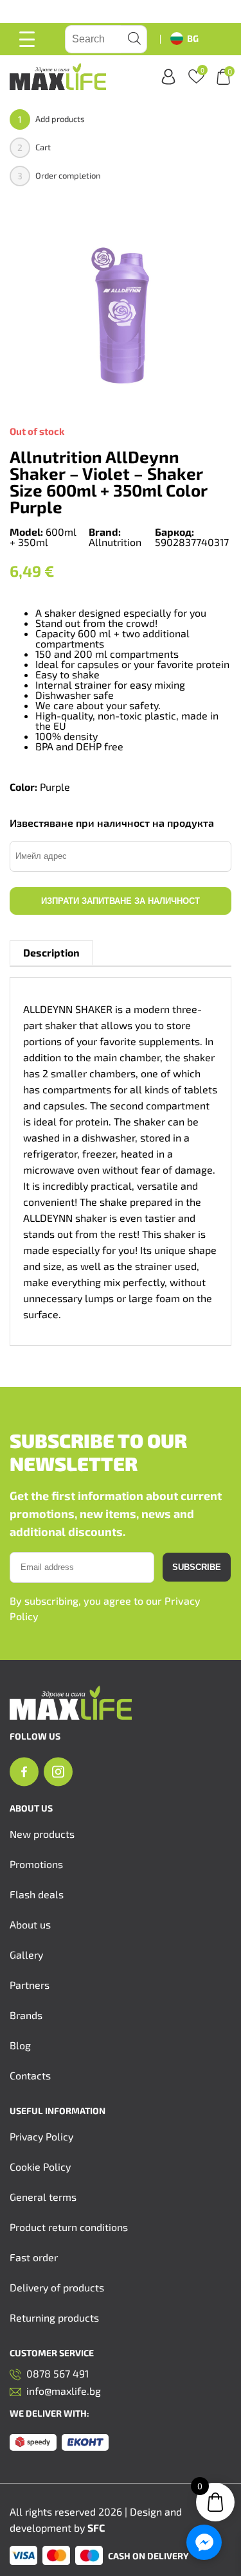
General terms (43, 2197)
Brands (26, 2015)
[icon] (24, 1772)
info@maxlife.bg (64, 2391)
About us (30, 1924)
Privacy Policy (41, 2136)
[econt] (85, 2443)
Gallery (26, 1954)
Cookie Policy (40, 2166)
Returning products (54, 2317)
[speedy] (33, 2443)
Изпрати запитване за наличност (121, 901)
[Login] (168, 77)
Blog (20, 2045)
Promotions (36, 1864)
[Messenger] (204, 2542)
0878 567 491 (58, 2374)
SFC (96, 2527)
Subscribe (197, 1567)
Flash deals (37, 1894)
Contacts (30, 2075)
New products (42, 1834)
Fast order (34, 2257)
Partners (30, 1985)
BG (193, 38)
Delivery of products (57, 2287)
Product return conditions (69, 2227)
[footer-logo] (71, 1716)
